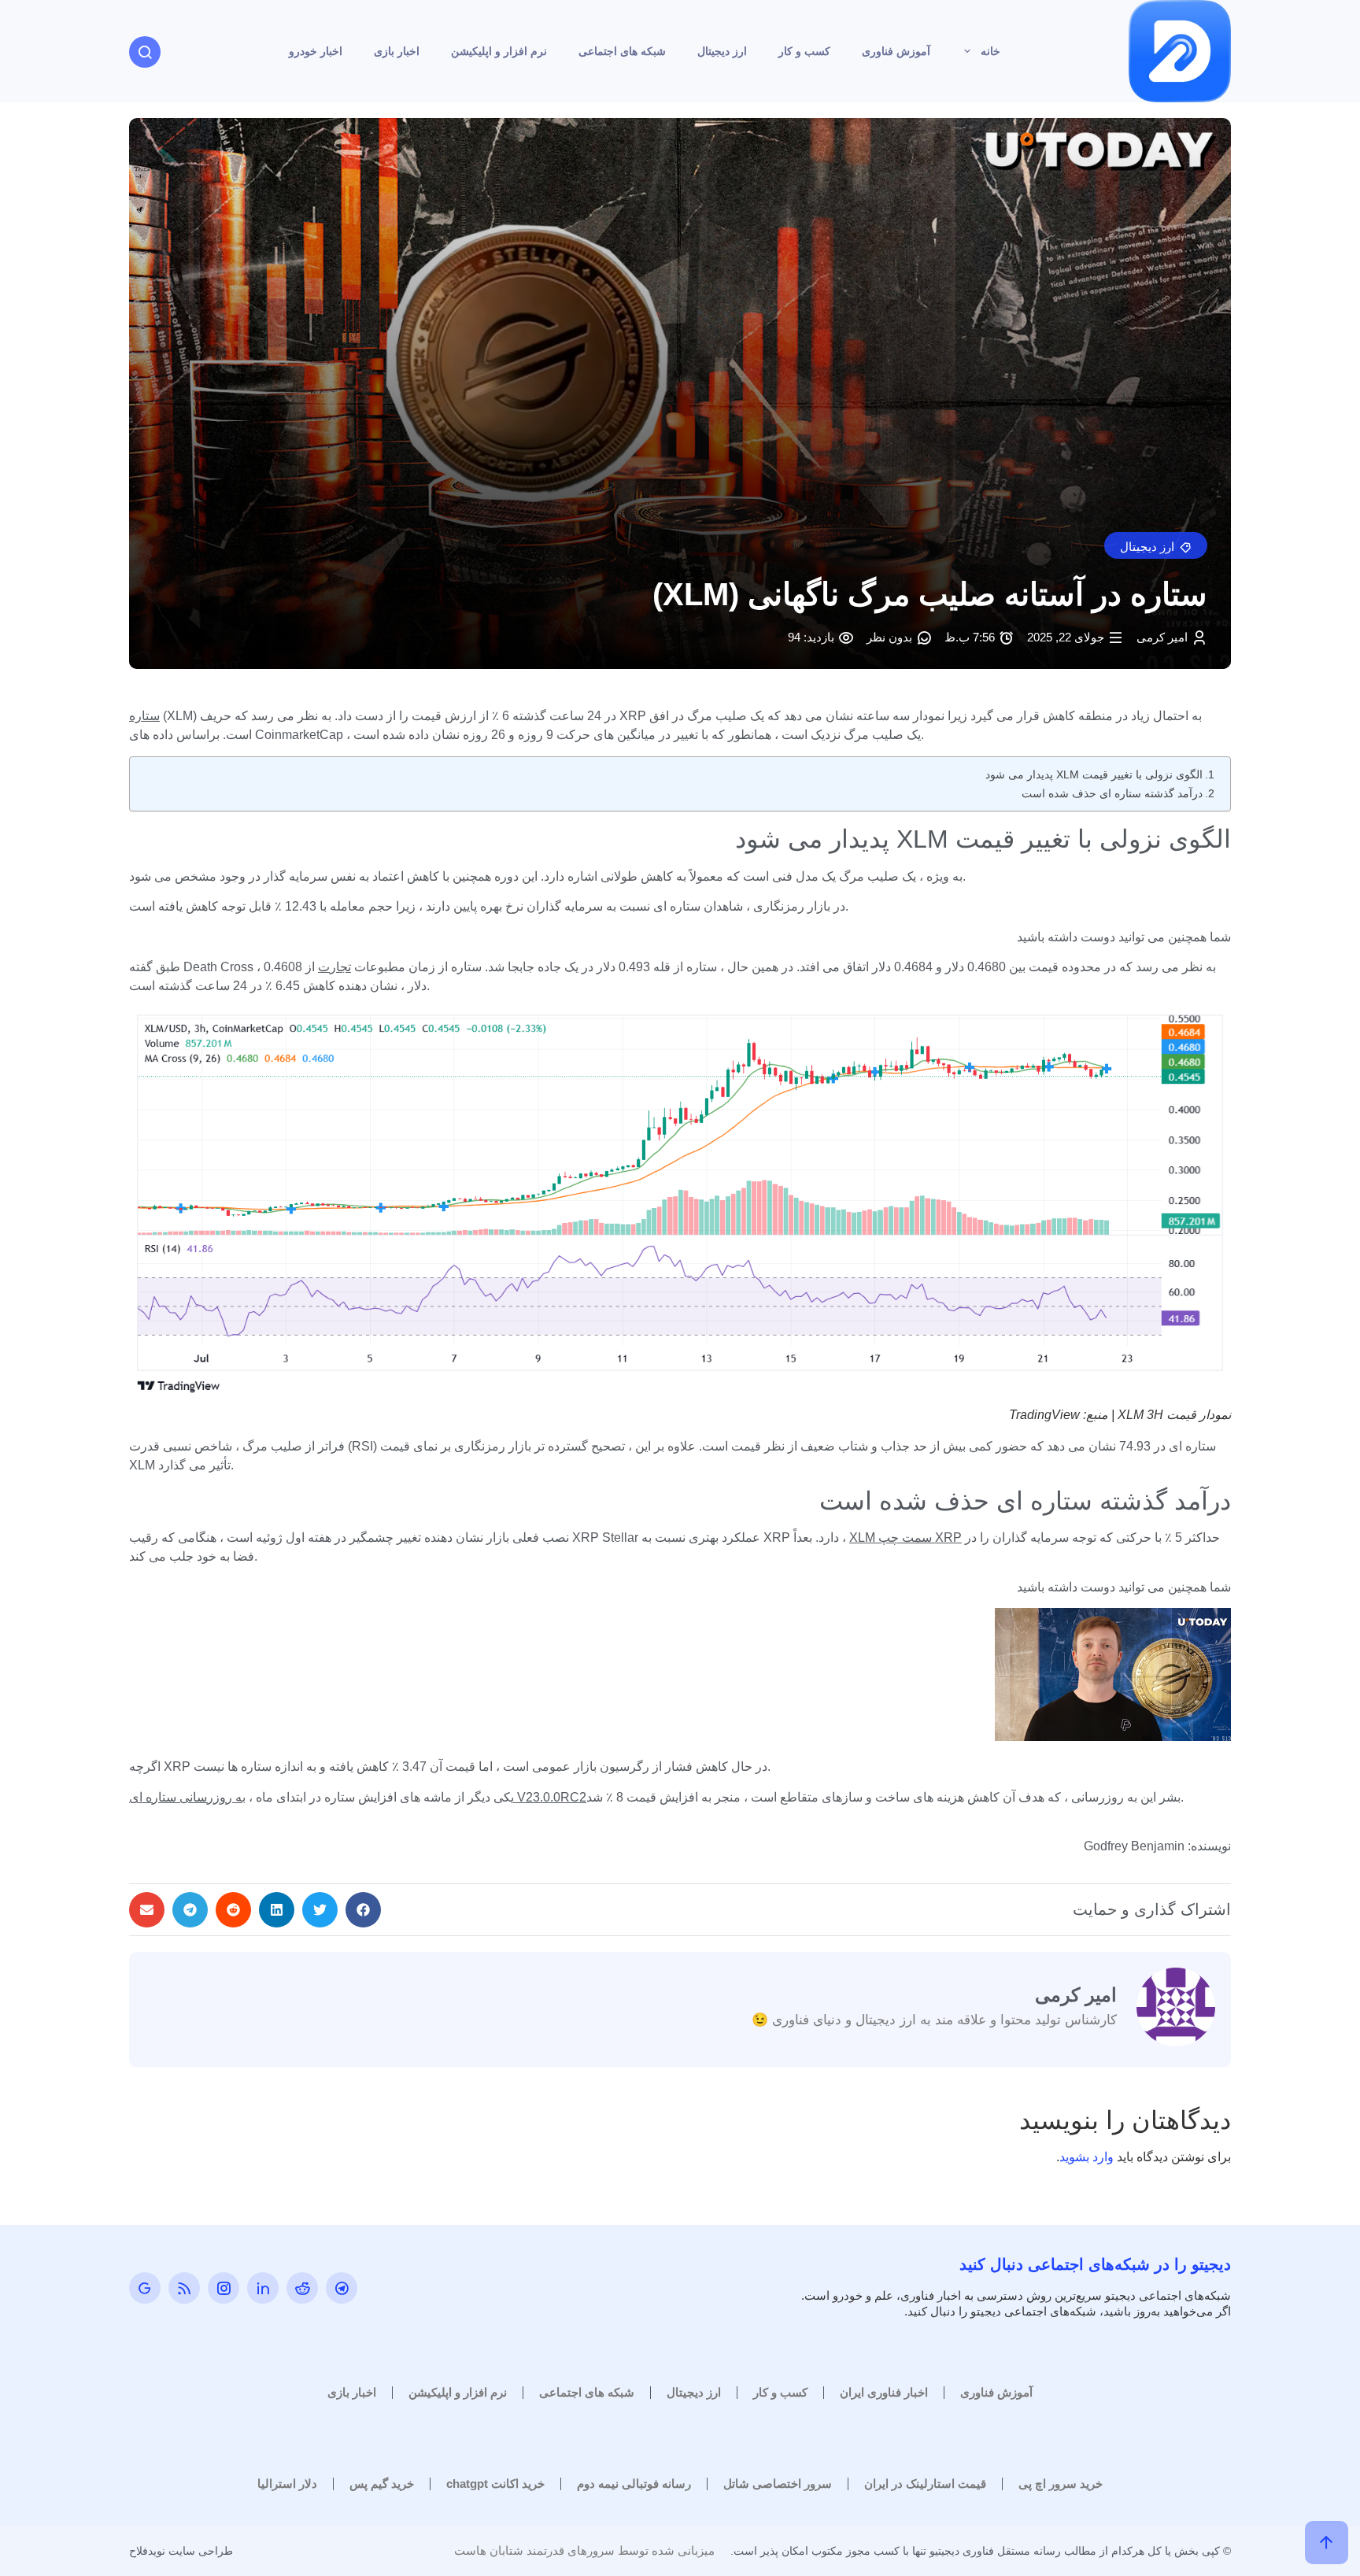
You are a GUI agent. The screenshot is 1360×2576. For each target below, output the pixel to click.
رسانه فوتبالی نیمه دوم (634, 2484)
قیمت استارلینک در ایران (925, 2484)
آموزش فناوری (896, 51)
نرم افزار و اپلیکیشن (499, 51)
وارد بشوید (1087, 2157)
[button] (1156, 545)
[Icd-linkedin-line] (263, 2288)
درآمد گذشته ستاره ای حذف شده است (1112, 793)
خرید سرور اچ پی (1061, 2484)
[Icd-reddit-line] (302, 2288)
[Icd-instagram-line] (224, 2288)
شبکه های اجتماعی (622, 51)
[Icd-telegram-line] (342, 2288)
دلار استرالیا (287, 2484)
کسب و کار (804, 51)
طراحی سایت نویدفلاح (181, 2551)
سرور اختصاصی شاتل (778, 2484)
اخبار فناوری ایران (884, 2392)
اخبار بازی (397, 51)
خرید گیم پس (382, 2484)
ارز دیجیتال (722, 51)
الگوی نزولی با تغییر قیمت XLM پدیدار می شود (1094, 774)
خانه (990, 51)
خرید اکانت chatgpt (495, 2484)
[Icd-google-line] (145, 2288)
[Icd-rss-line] (184, 2288)
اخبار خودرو (316, 51)
